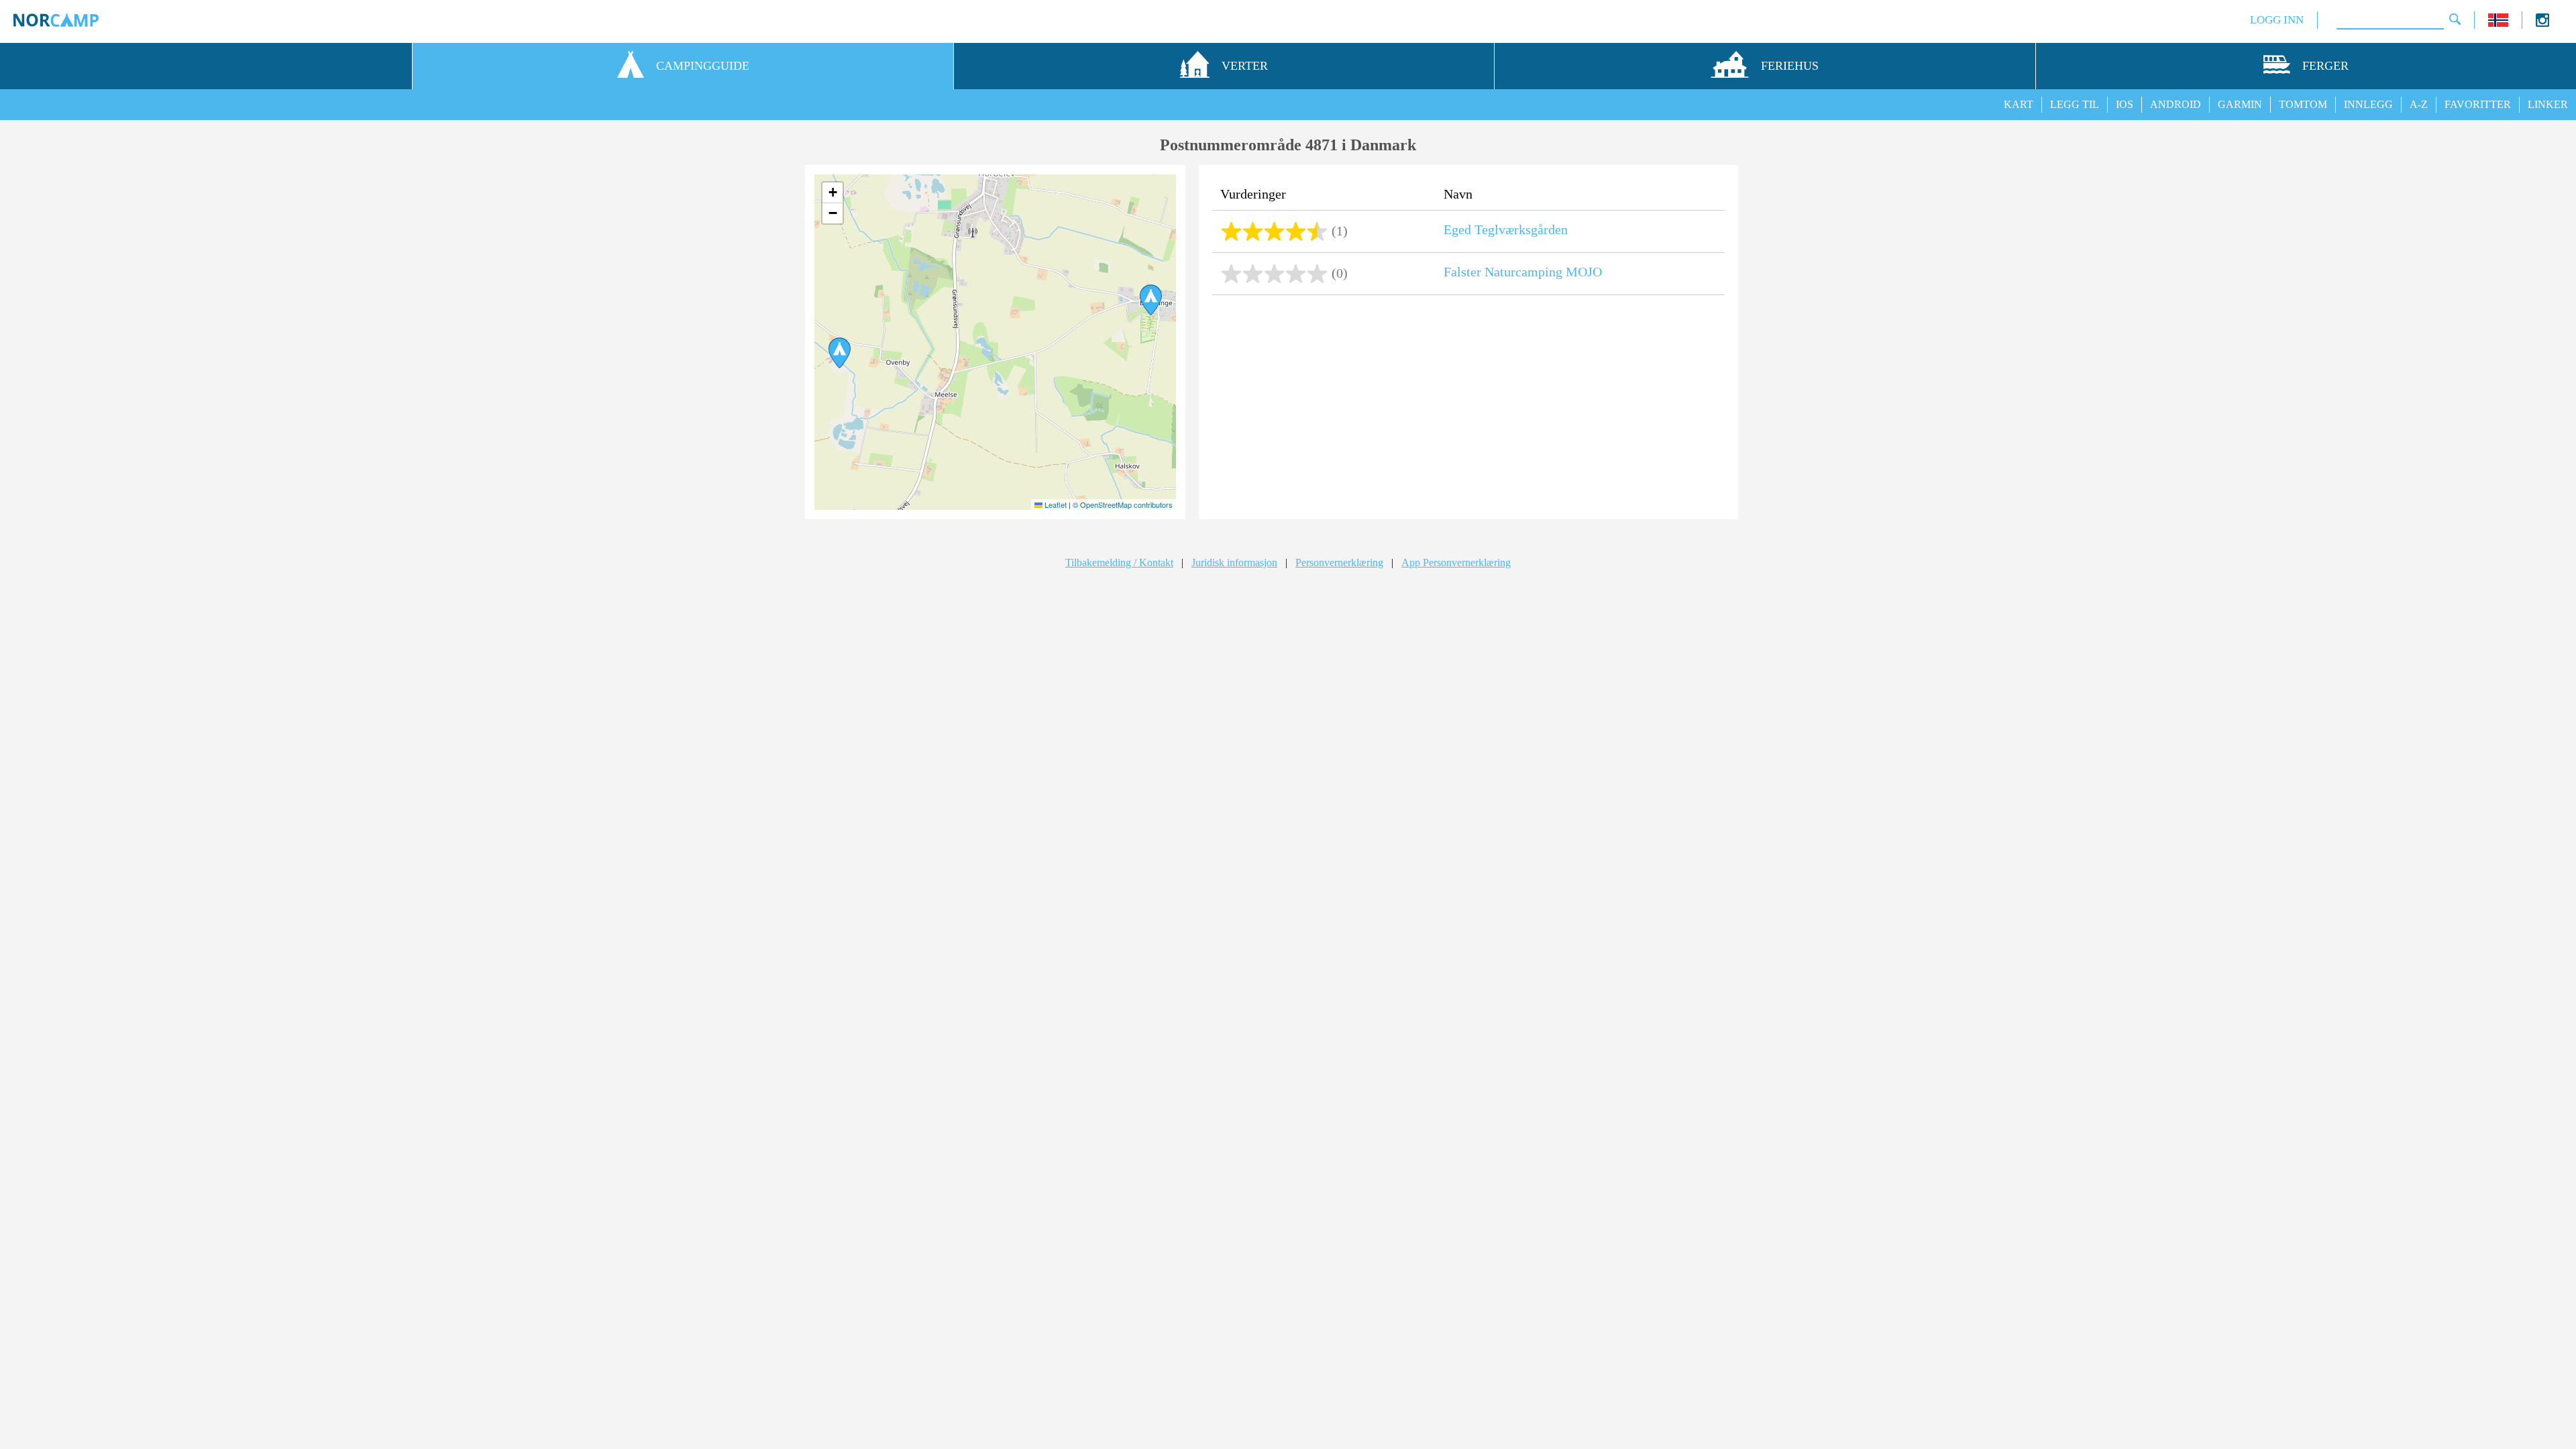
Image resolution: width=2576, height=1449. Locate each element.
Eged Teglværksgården (1506, 229)
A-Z (2419, 104)
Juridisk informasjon (1234, 562)
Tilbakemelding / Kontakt (1119, 562)
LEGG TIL (2075, 104)
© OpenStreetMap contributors (1123, 504)
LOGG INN (2277, 20)
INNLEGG (2368, 104)
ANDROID (2176, 104)
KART (2019, 104)
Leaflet (1055, 504)
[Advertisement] (1468, 409)
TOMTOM (2303, 104)
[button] (840, 353)
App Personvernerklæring (1456, 562)
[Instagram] (2542, 23)
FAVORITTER (2478, 104)
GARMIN (2240, 104)
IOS (2125, 104)
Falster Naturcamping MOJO (1523, 272)
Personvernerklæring (1339, 562)
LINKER (2548, 104)
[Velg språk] (2498, 23)
